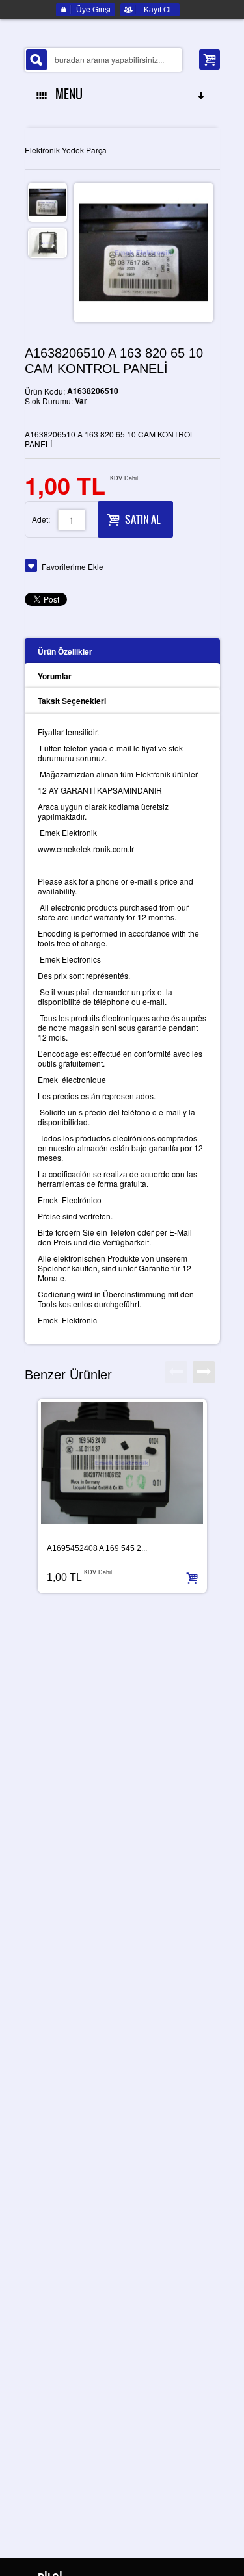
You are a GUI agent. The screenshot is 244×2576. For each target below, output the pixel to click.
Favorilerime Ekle (73, 566)
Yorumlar (55, 676)
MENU (66, 94)
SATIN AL (142, 519)
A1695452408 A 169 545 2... (97, 1548)
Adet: (41, 519)
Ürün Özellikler (65, 651)
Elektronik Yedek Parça (66, 150)
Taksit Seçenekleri (72, 701)
